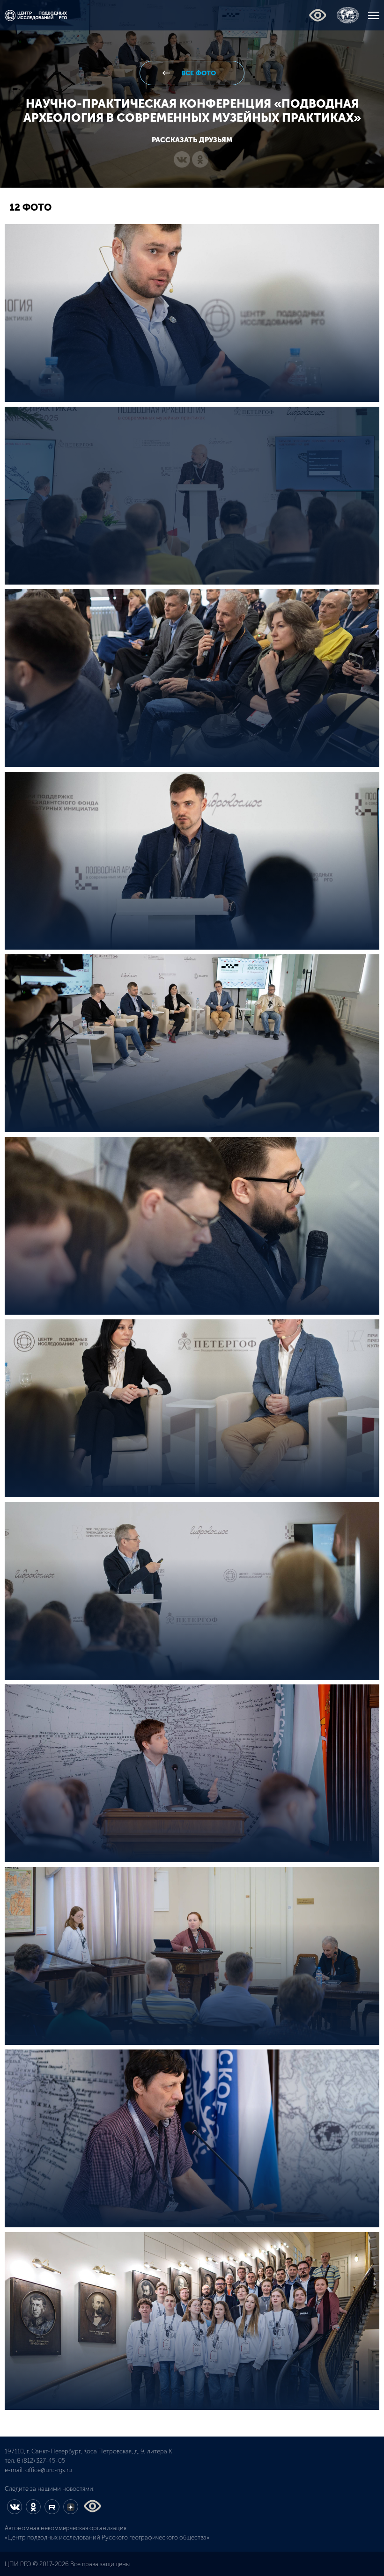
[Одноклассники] (200, 160)
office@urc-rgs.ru (49, 2470)
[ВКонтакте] (182, 160)
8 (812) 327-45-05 (41, 2461)
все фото (198, 73)
